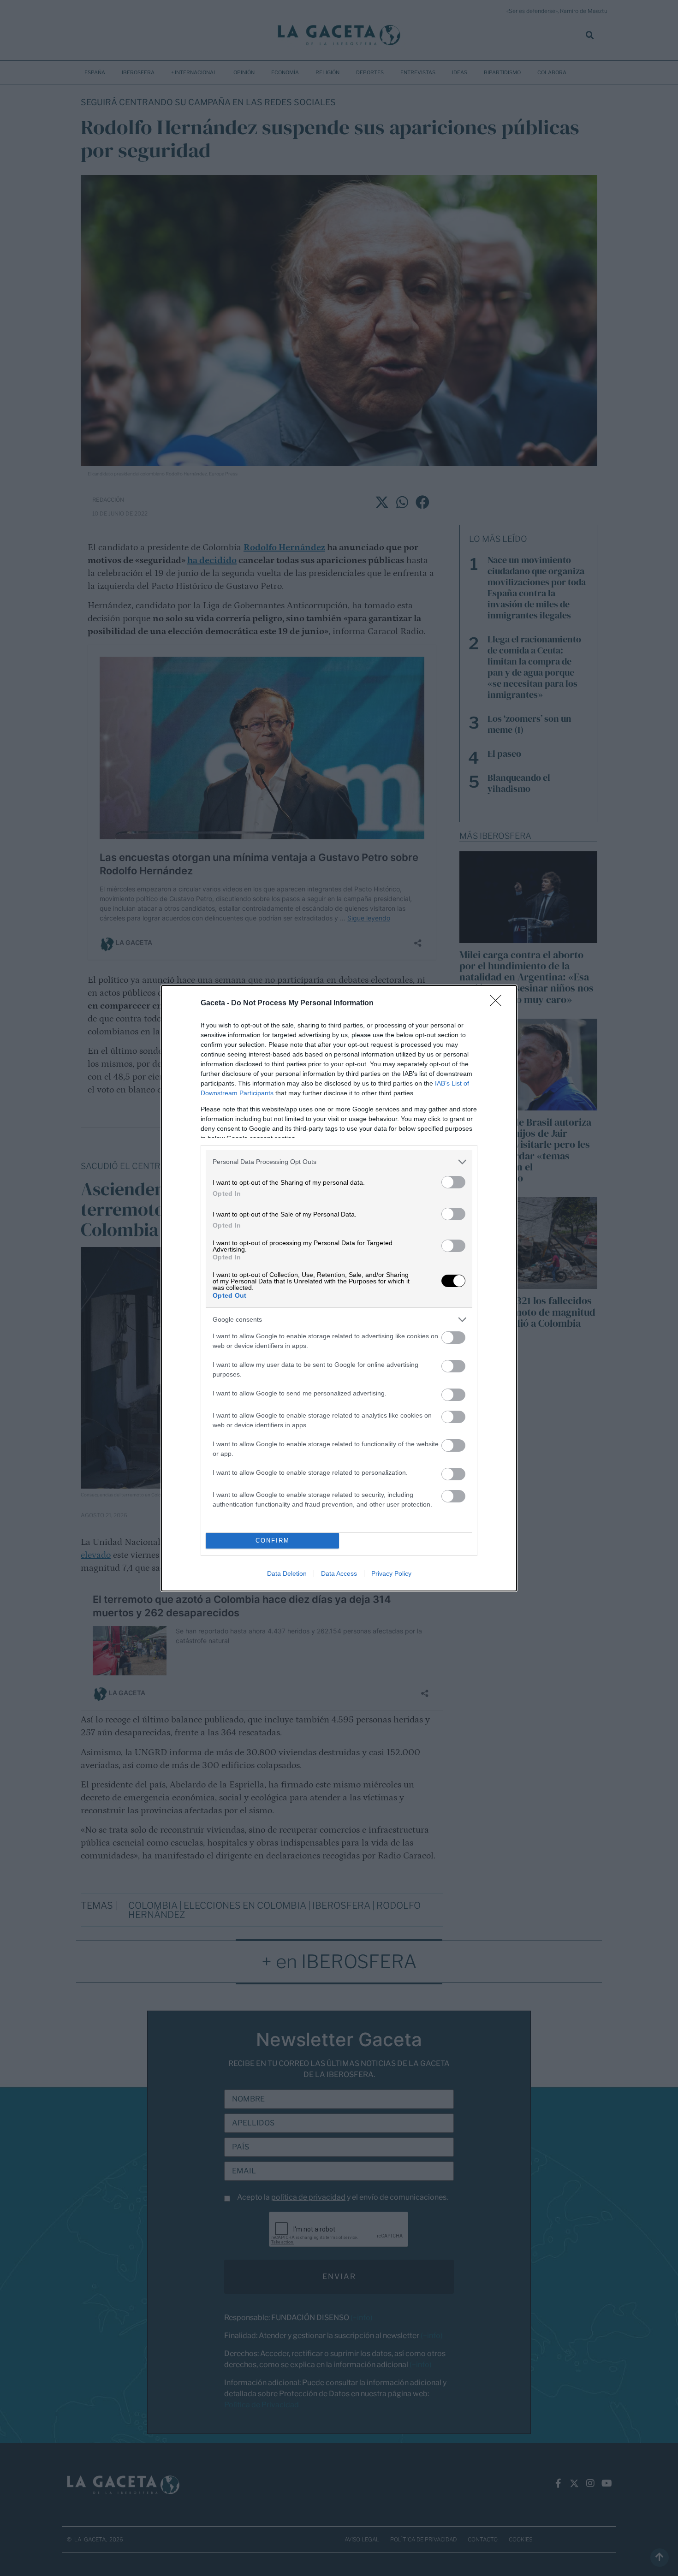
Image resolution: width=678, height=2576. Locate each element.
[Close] (499, 1003)
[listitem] (339, 1162)
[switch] (453, 1182)
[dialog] (339, 1288)
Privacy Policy (391, 1573)
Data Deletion (287, 1573)
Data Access (339, 1573)
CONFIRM (273, 1540)
